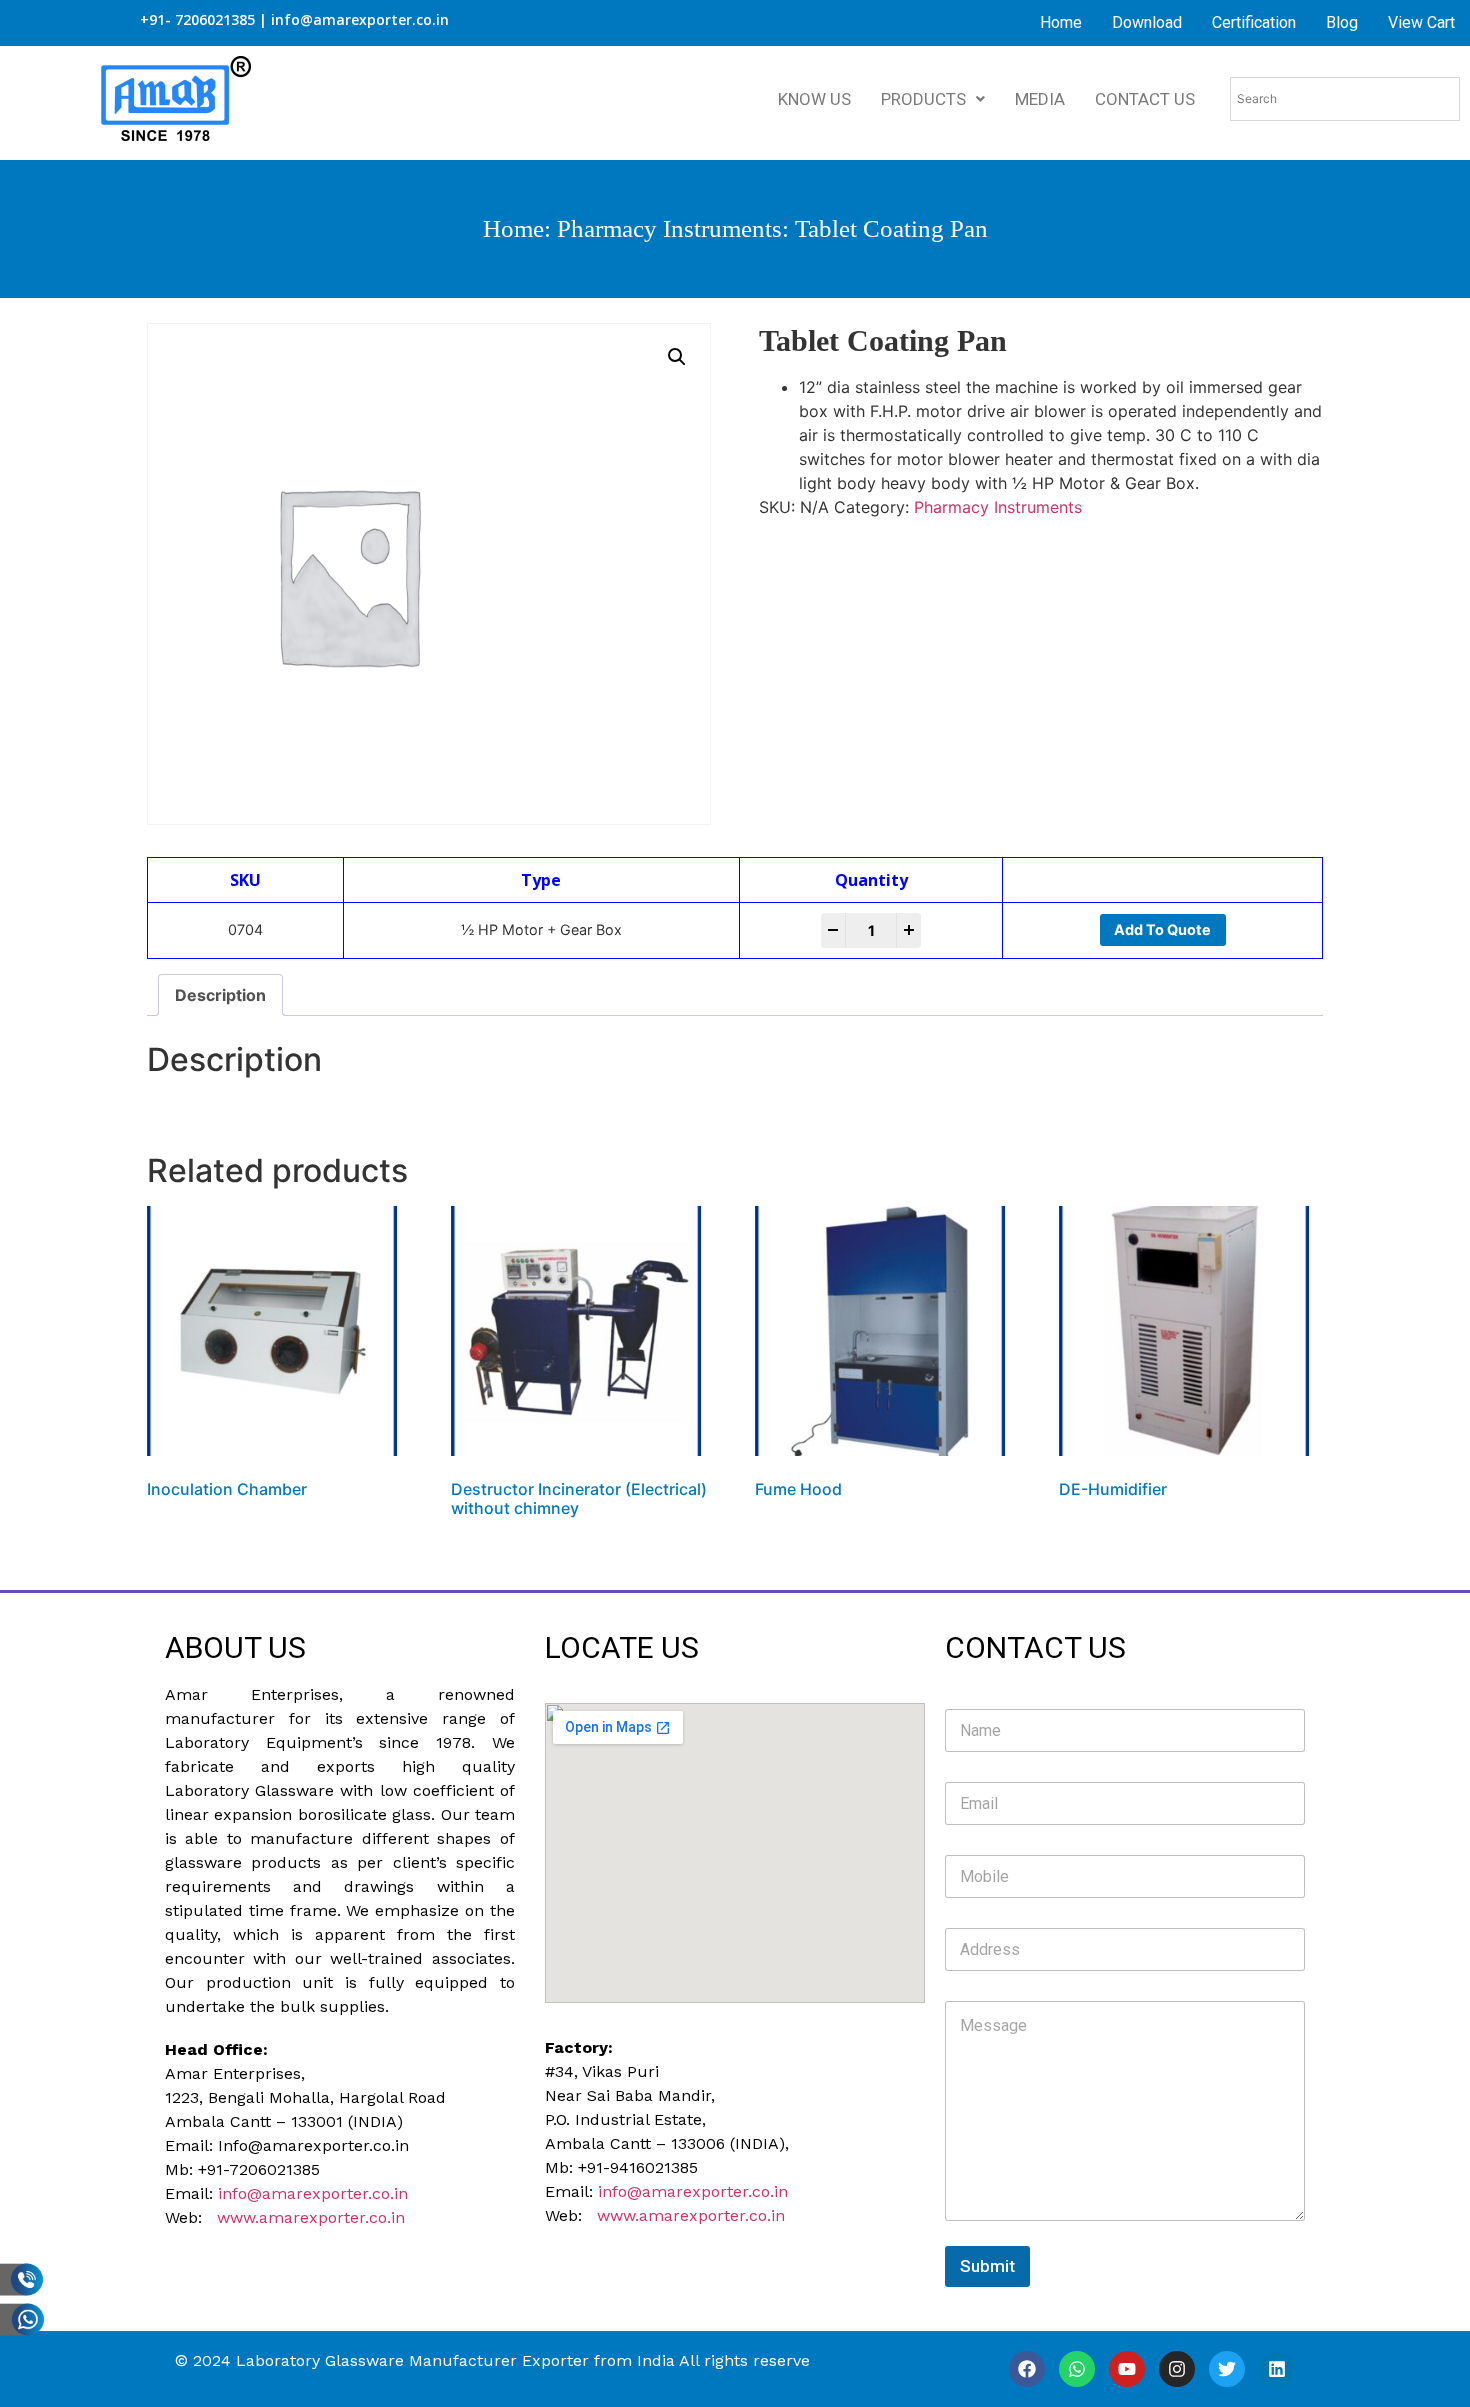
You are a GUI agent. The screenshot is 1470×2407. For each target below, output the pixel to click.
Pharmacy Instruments (669, 228)
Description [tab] (220, 995)
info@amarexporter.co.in (313, 2193)
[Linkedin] (1277, 2369)
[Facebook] (1027, 2369)
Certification (1254, 22)
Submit (987, 2266)
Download (1147, 22)
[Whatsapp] (1077, 2369)
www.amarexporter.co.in (311, 2217)
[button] (677, 357)
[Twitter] (1227, 2369)
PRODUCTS (923, 99)
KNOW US (814, 99)
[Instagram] (1177, 2369)
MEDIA (1040, 99)
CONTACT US (1145, 99)
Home (1061, 22)
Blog (1342, 22)
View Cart (1421, 22)
